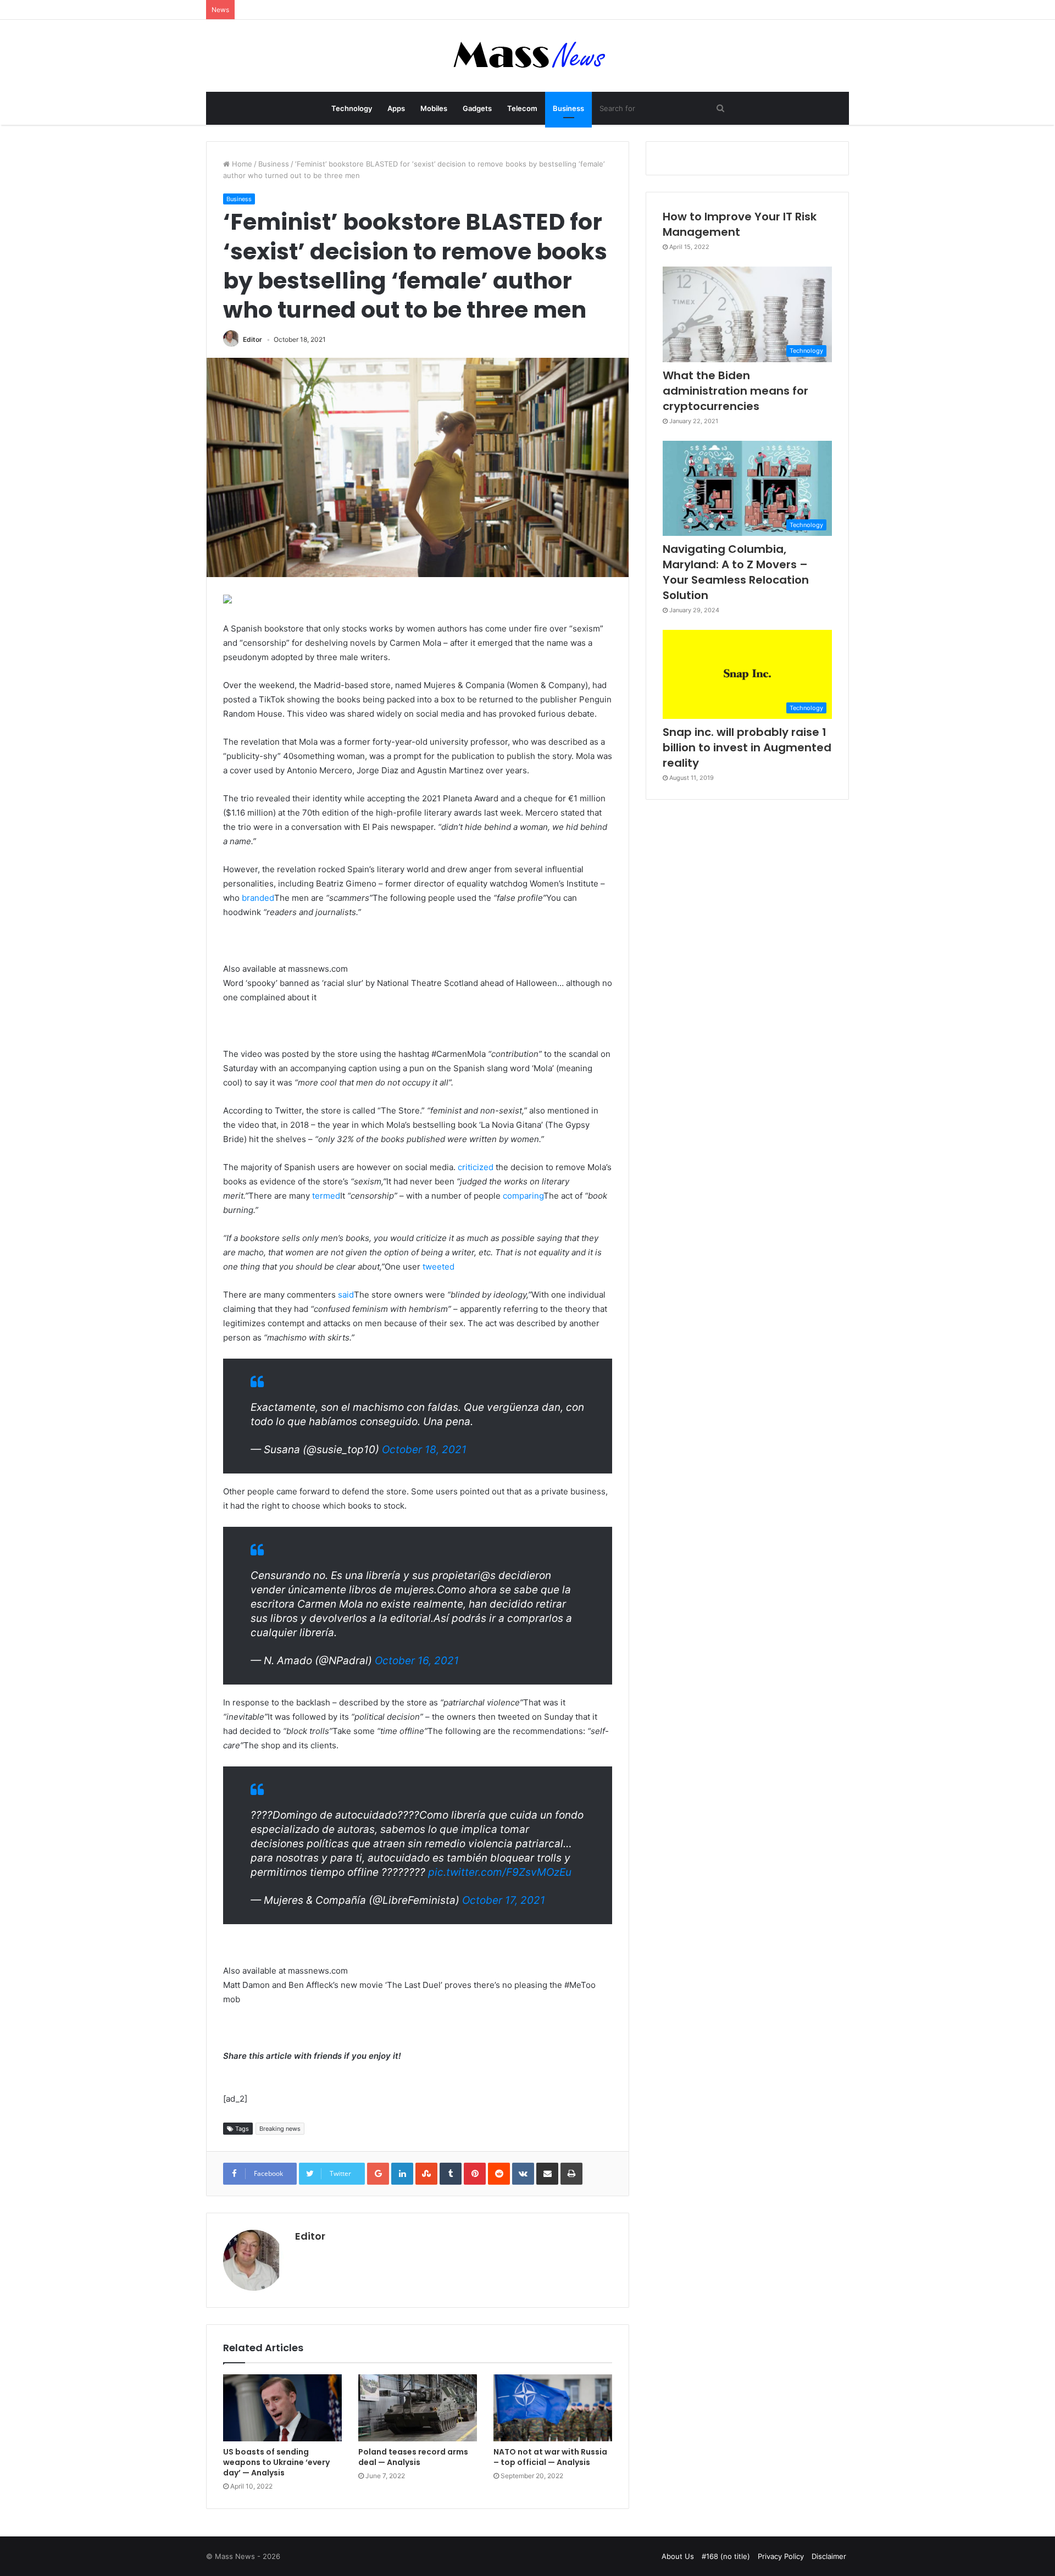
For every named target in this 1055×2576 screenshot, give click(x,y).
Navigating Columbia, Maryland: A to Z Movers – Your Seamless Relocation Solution (736, 572)
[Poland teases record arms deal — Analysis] (418, 2408)
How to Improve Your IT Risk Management (740, 224)
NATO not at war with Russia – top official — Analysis (550, 2457)
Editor (252, 339)
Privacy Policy (781, 2556)
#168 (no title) (726, 2556)
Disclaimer (829, 2556)
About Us (678, 2556)
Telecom (522, 108)
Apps (396, 108)
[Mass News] (528, 56)
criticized (476, 1167)
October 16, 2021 (417, 1661)
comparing (523, 1196)
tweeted (438, 1267)
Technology (352, 108)
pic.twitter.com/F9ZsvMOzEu (500, 1872)
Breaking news (280, 2129)
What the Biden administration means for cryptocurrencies (735, 391)
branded (258, 898)
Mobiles (434, 108)
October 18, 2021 (424, 1450)
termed (326, 1196)
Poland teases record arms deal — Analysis (413, 2457)
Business (568, 108)
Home (241, 164)
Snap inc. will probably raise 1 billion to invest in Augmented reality (747, 747)
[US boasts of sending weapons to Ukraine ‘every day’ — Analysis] (282, 2408)
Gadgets (477, 108)
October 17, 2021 (504, 1900)
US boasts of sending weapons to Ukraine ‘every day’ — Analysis (276, 2462)
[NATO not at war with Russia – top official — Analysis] (553, 2408)
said (346, 1295)
